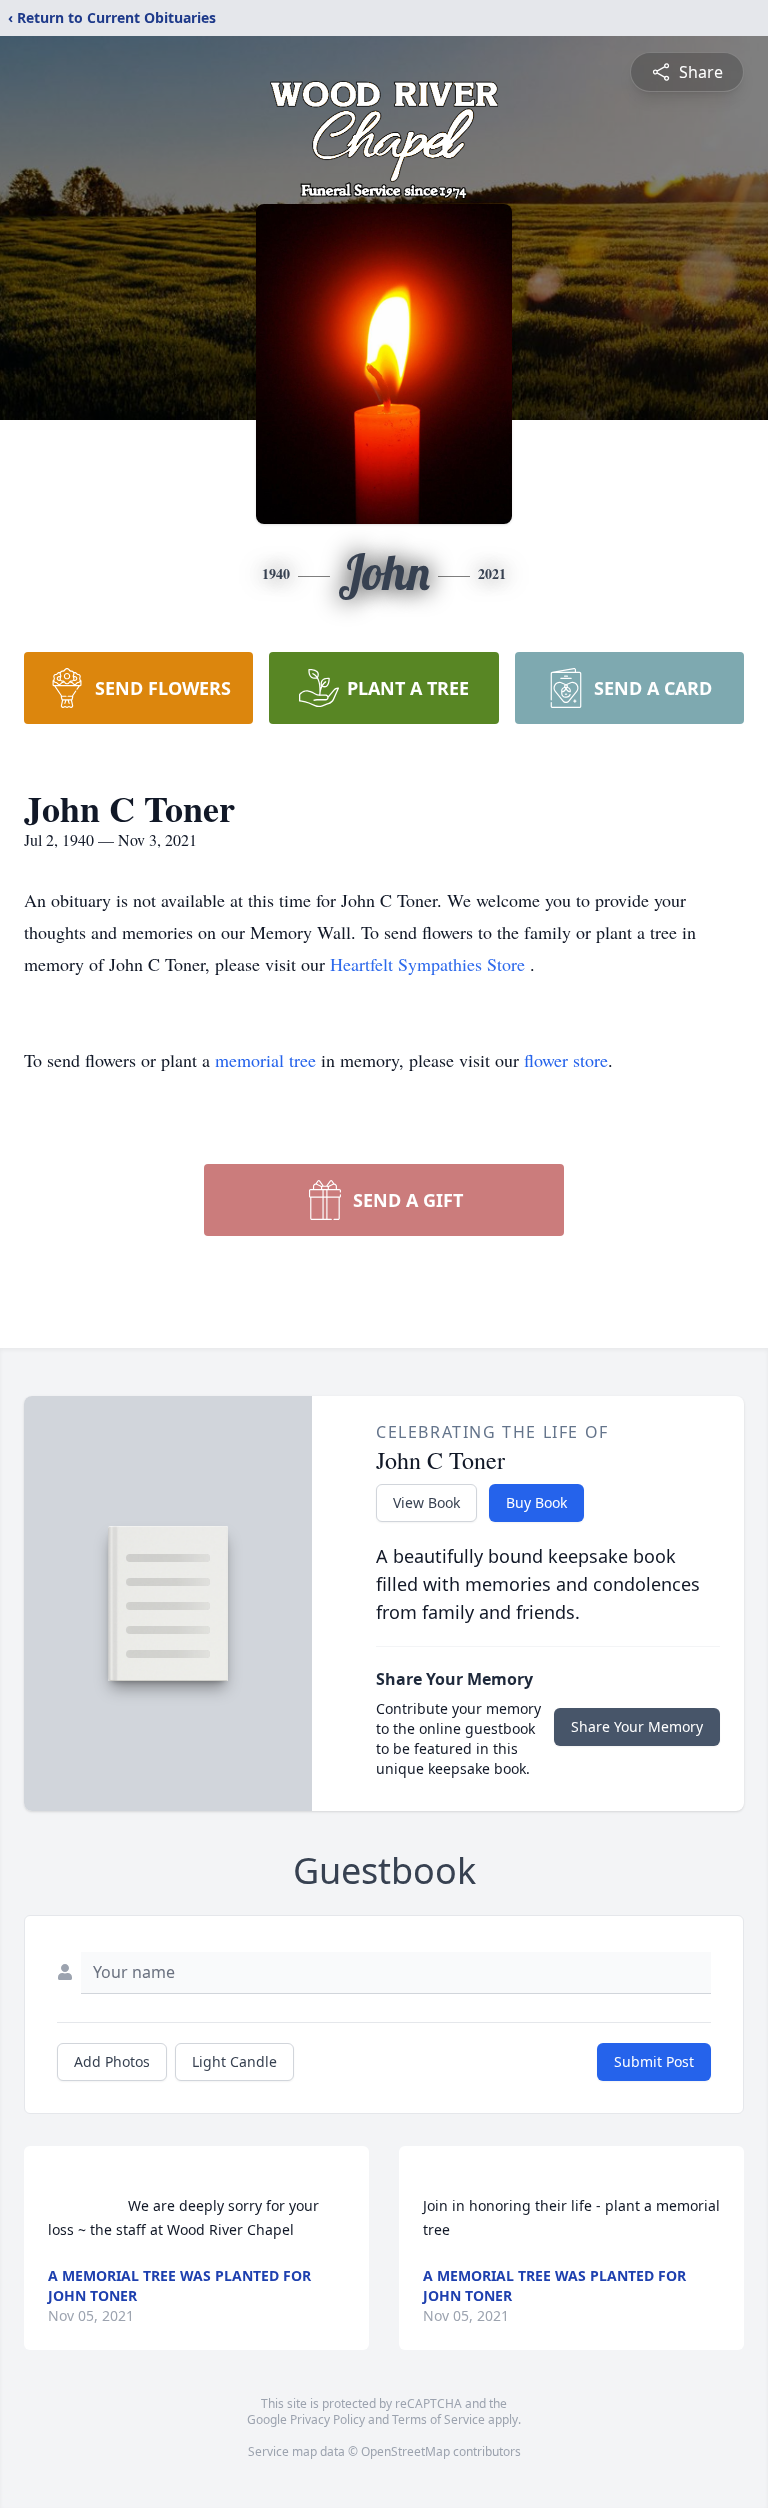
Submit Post (654, 2061)
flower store (566, 1060)
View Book (426, 1502)
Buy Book (536, 1502)
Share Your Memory (637, 1726)
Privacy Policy (327, 2419)
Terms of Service (438, 2419)
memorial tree (265, 1060)
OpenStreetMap (405, 2451)
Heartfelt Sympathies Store (430, 964)
